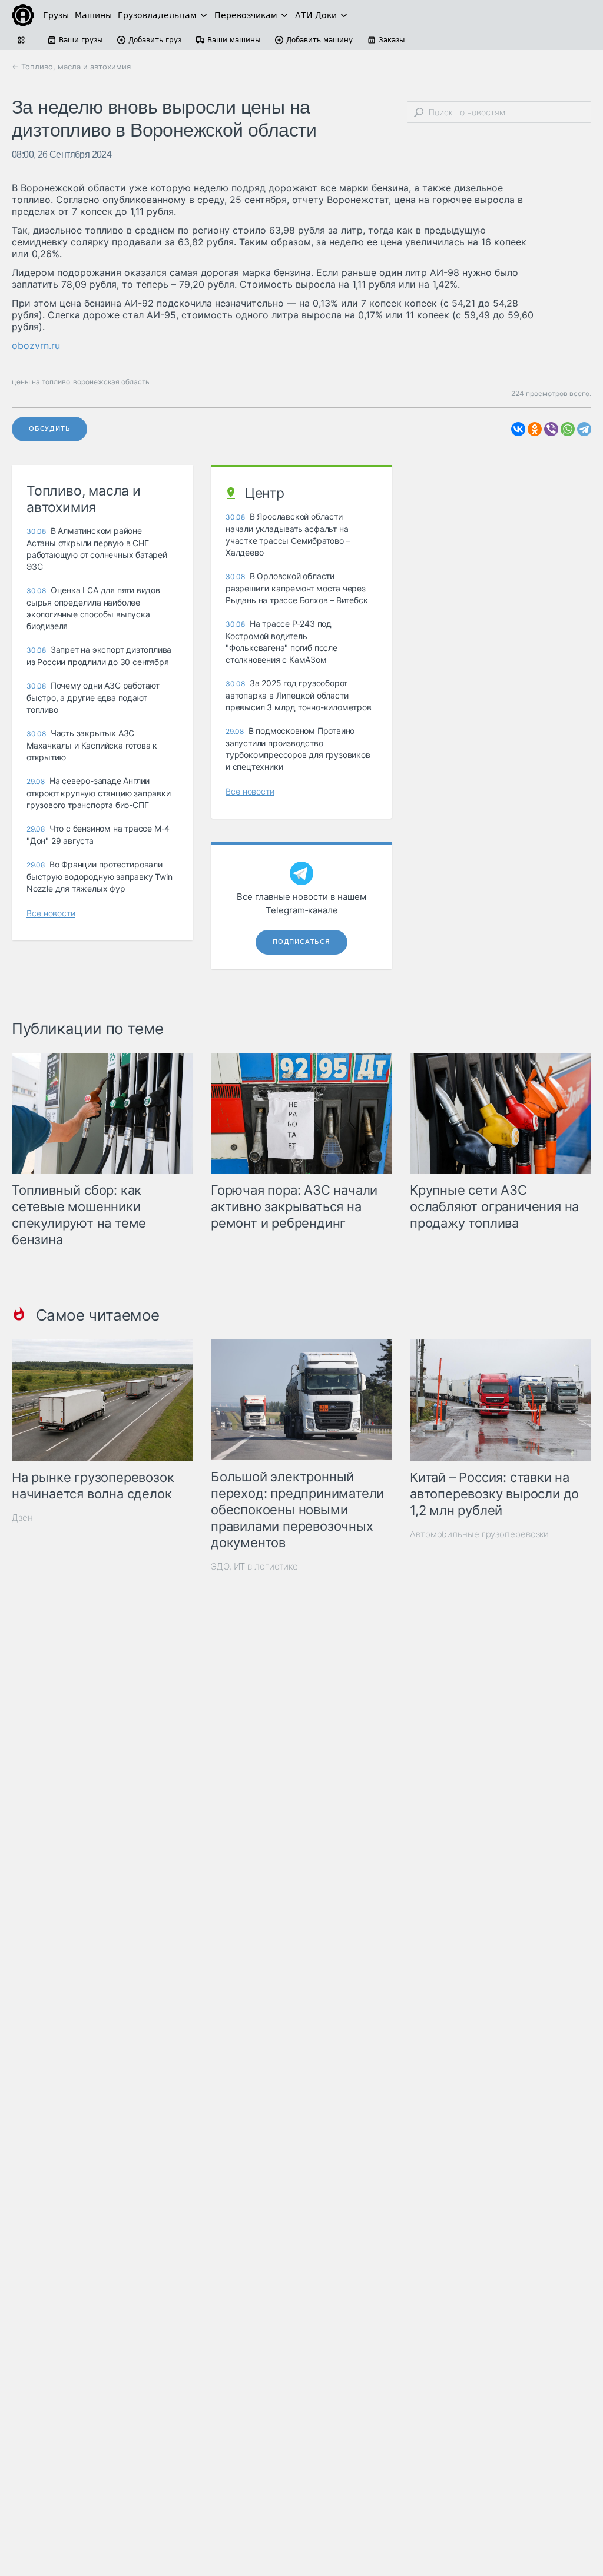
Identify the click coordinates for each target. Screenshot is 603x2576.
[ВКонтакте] (518, 429)
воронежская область (111, 382)
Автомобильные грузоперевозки (479, 1534)
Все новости (51, 913)
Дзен (22, 1518)
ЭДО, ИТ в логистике (254, 1566)
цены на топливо (41, 382)
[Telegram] (584, 429)
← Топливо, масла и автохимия (71, 67)
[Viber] (551, 429)
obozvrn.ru (36, 345)
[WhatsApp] (568, 429)
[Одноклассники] (535, 429)
